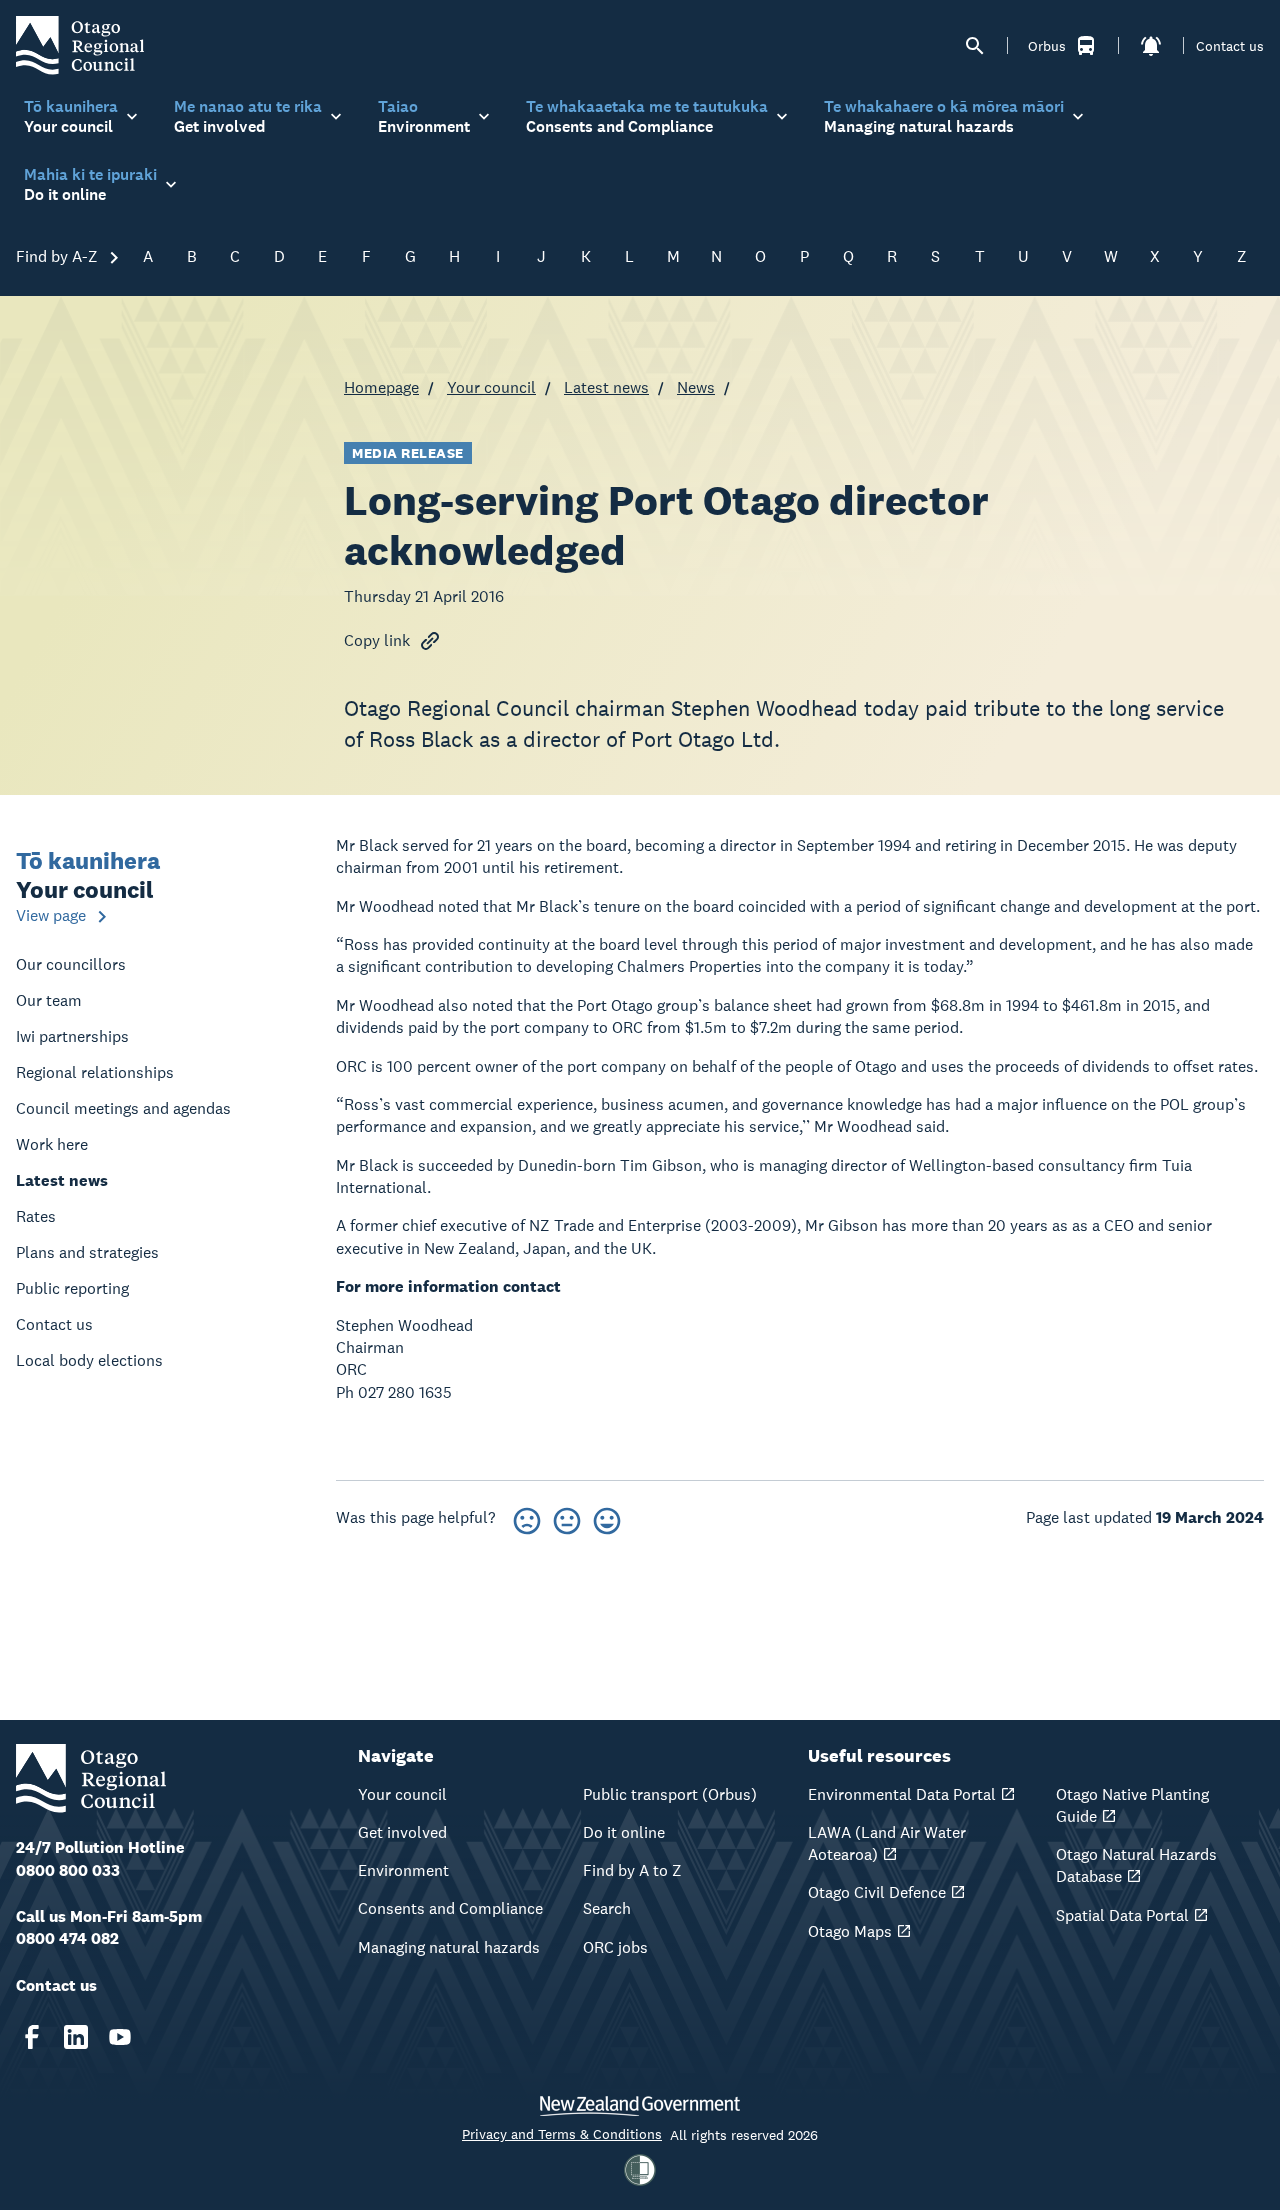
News (696, 387)
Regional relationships (95, 1072)
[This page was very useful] (607, 1517)
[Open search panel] (975, 46)
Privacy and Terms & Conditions (562, 2134)
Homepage (381, 387)
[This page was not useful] (527, 1517)
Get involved (402, 1832)
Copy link (377, 640)
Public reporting (72, 1288)
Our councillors (71, 964)
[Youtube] (120, 2037)
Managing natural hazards (449, 1947)
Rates (36, 1216)
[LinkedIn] (76, 2037)
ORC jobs (615, 1947)
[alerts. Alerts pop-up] (1151, 46)
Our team (49, 1000)
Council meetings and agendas (123, 1108)
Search (607, 1908)
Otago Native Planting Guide (1132, 1805)
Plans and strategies (87, 1252)
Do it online (624, 1832)
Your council (491, 387)
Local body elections (89, 1360)
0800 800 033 (68, 1870)
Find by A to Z (632, 1870)
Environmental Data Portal (902, 1794)
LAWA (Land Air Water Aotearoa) (887, 1843)
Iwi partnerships (72, 1036)
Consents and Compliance (450, 1908)
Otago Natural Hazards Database (1136, 1865)
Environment (403, 1870)
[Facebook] (32, 2037)
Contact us (1230, 46)
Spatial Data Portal (1122, 1915)
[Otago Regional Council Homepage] (80, 44)
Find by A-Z (59, 256)
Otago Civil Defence (877, 1892)
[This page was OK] (567, 1517)
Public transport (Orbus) (670, 1794)
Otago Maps (850, 1931)
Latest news (606, 387)
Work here (52, 1144)
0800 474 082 (67, 1938)
